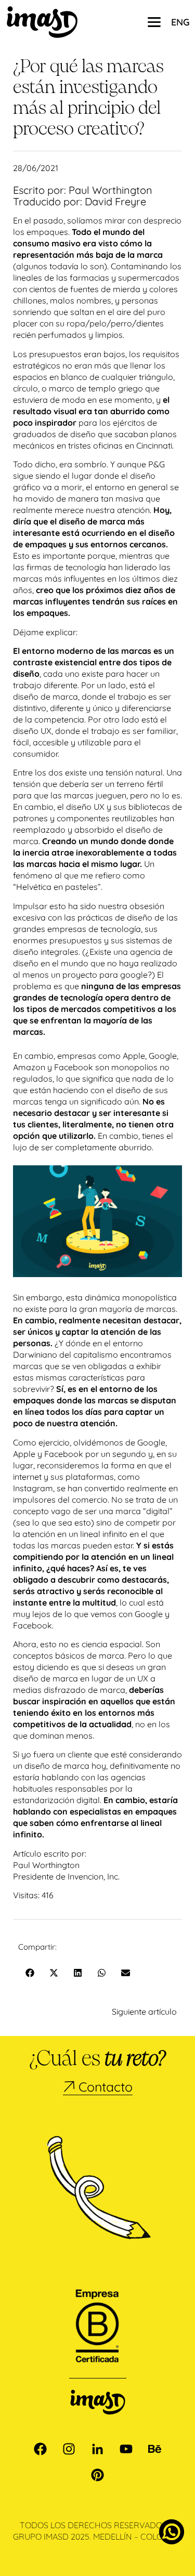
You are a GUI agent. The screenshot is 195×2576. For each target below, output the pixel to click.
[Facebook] (41, 2449)
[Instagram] (69, 2449)
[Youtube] (126, 2449)
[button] (30, 1973)
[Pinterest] (98, 2475)
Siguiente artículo (144, 2012)
